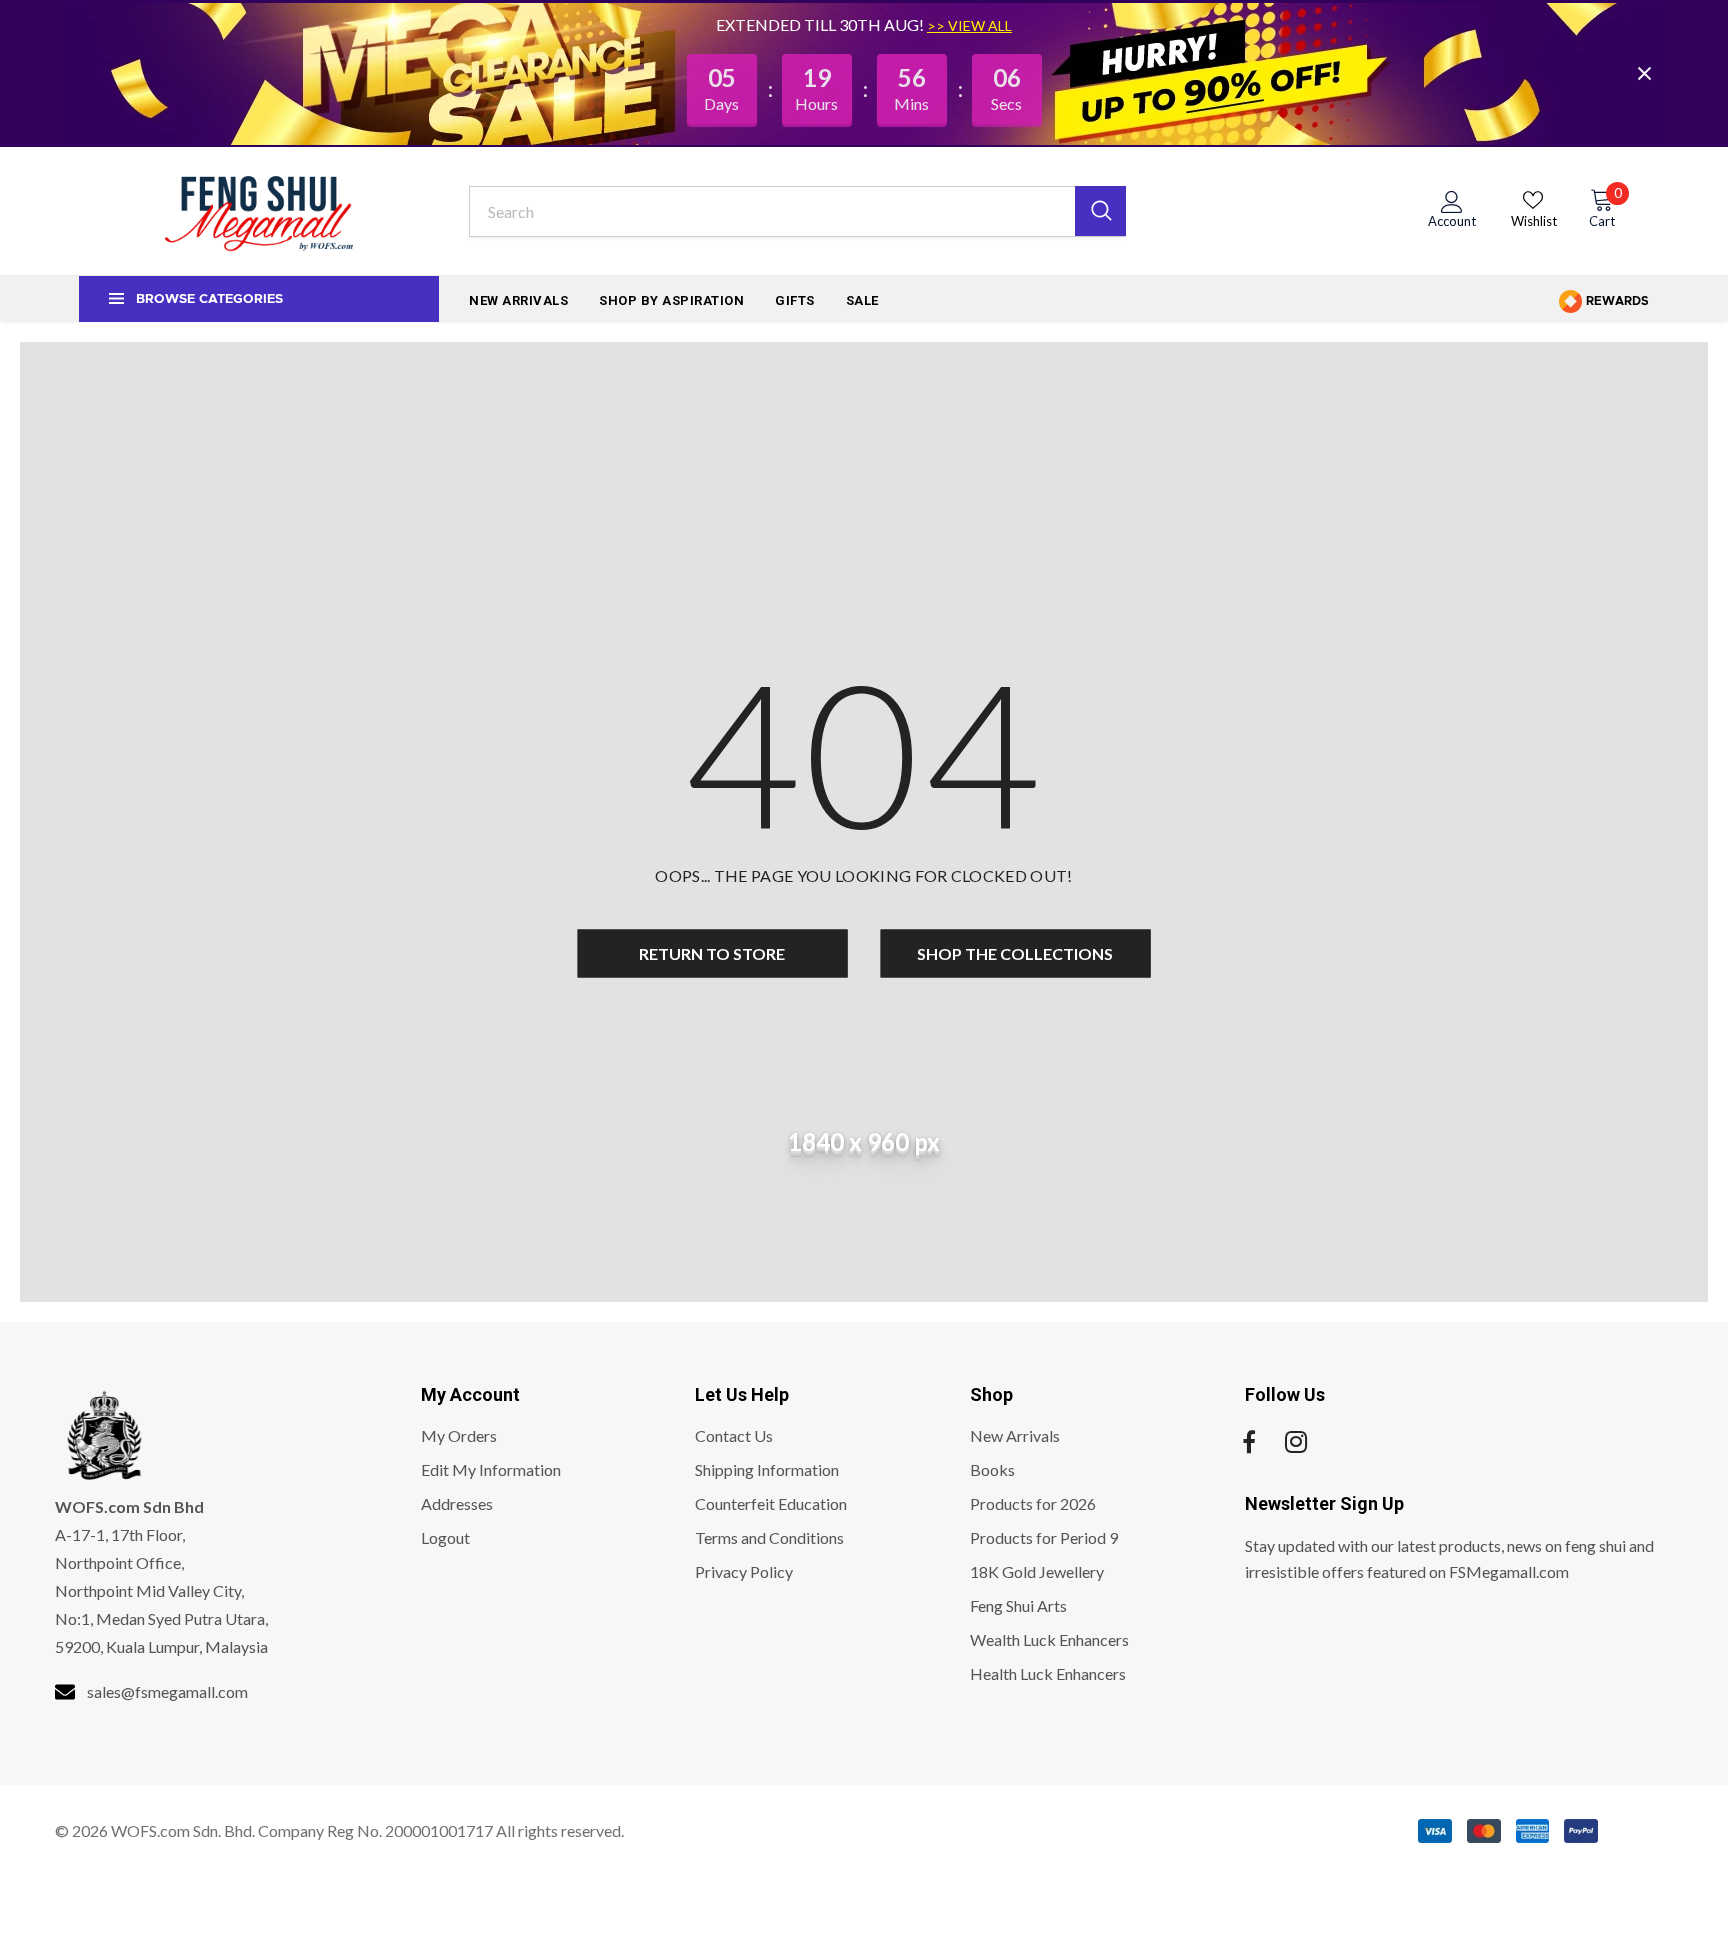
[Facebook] (1249, 1442)
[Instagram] (1296, 1442)
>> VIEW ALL (969, 25)
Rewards (1616, 301)
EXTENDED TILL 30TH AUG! (821, 24)
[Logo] (259, 211)
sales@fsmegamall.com (167, 1691)
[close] (1644, 73)
